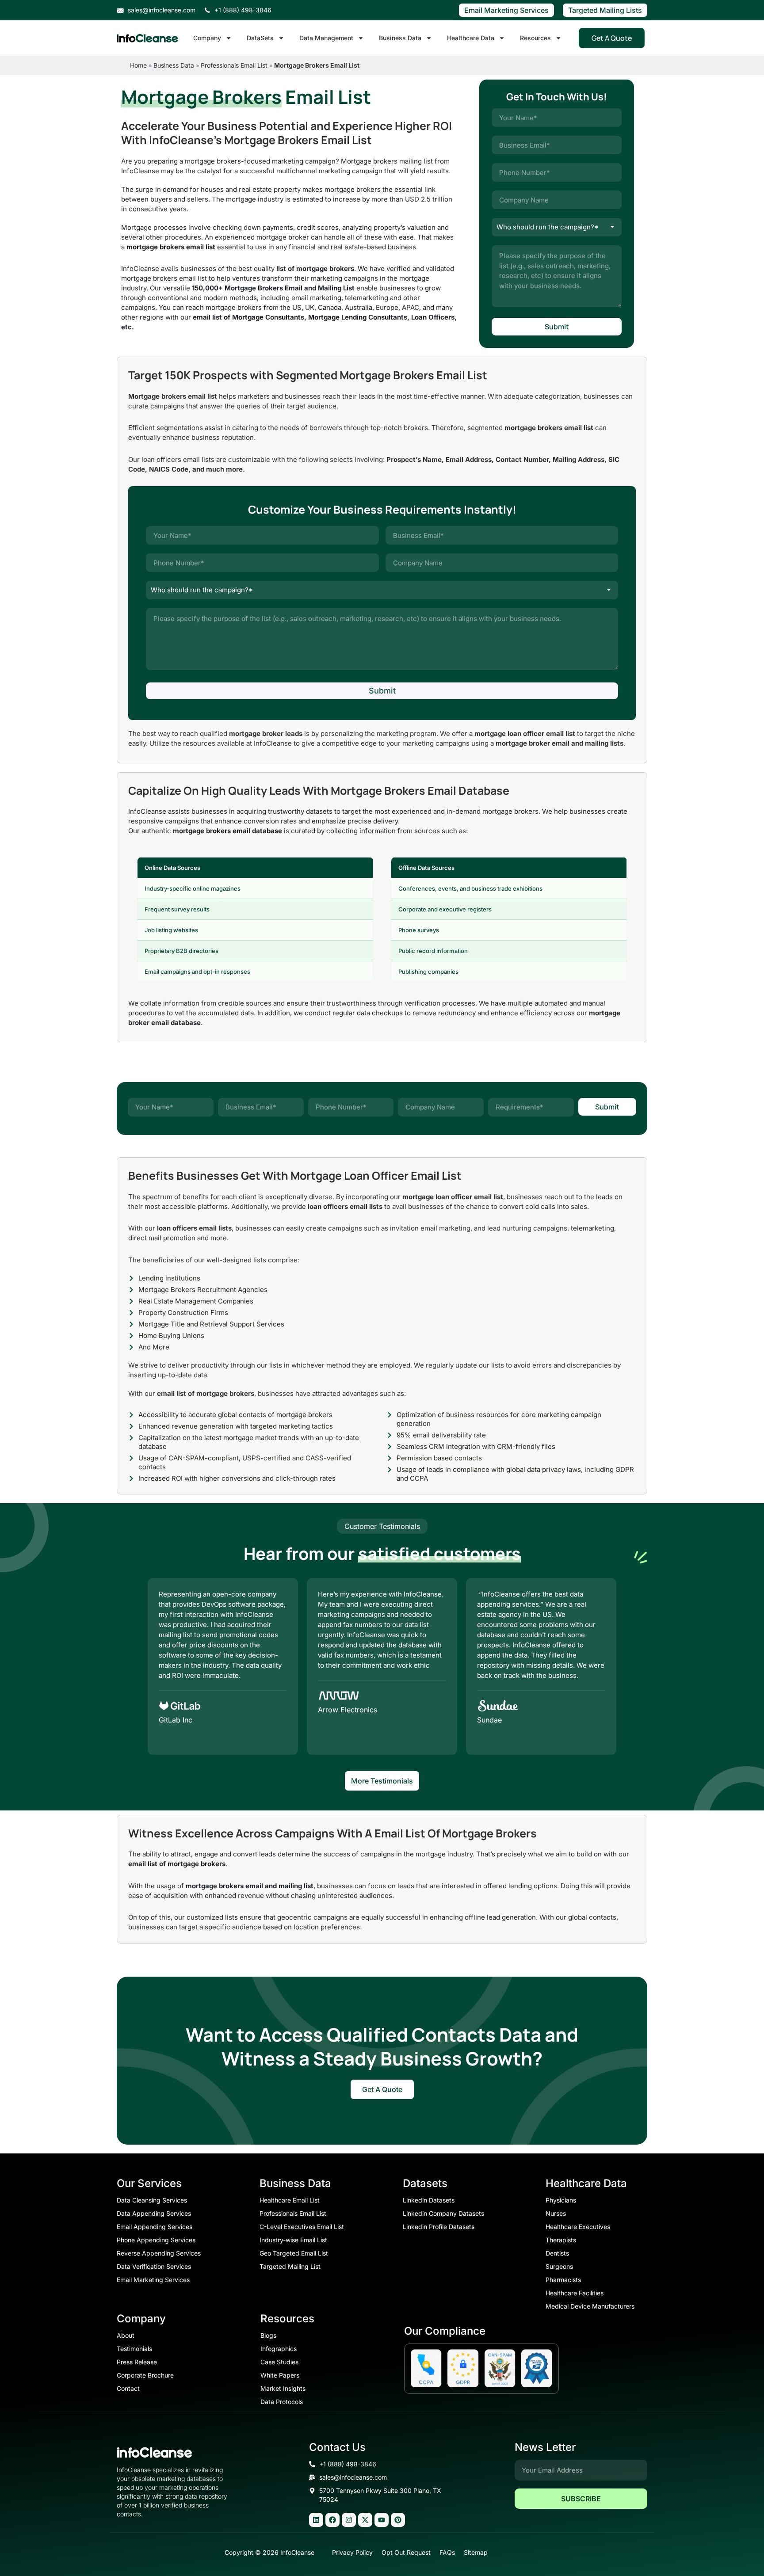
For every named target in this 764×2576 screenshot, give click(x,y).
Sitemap (476, 2552)
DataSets (260, 38)
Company (207, 38)
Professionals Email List (234, 65)
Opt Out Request (406, 2552)
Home (138, 65)
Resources (535, 38)
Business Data (400, 38)
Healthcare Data (471, 38)
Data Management (326, 38)
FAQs (447, 2552)
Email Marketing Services (506, 10)
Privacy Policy (352, 2552)
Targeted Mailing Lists (605, 10)
